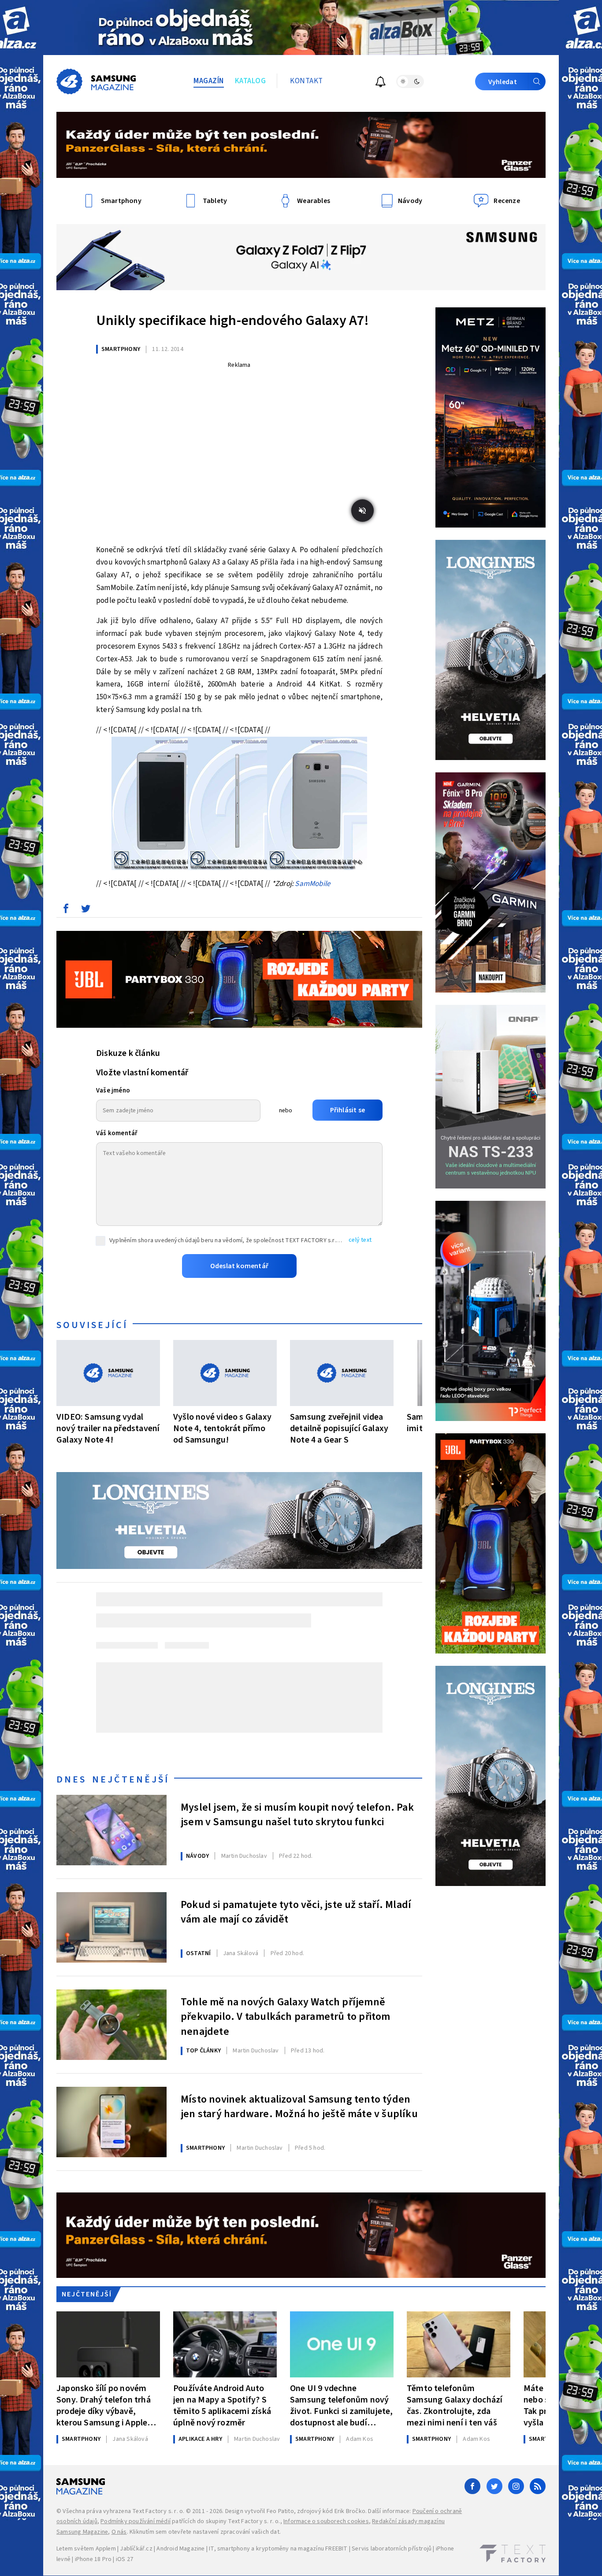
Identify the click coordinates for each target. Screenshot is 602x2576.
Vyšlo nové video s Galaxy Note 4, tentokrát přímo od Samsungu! (222, 1428)
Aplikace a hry (200, 2439)
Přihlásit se (347, 1110)
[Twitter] (494, 2486)
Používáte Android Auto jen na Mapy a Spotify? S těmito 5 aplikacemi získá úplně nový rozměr (222, 2405)
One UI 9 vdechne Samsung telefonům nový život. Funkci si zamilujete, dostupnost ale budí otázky (342, 2405)
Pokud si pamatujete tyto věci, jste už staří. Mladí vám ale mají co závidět (296, 1912)
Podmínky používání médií (136, 2521)
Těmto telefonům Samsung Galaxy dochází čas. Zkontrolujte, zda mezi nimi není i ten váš (455, 2405)
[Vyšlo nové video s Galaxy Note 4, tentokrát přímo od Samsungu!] (225, 1373)
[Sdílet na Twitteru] (85, 911)
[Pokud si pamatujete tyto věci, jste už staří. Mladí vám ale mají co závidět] (111, 1927)
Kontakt (307, 81)
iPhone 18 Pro (93, 2559)
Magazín (209, 81)
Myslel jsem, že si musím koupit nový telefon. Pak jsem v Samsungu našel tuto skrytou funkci (297, 1815)
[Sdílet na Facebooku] (66, 911)
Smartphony (121, 349)
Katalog (251, 81)
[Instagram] (516, 2486)
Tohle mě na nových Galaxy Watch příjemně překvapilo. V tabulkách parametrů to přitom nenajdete (286, 2016)
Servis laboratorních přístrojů (392, 2549)
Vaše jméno (113, 1091)
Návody (197, 1856)
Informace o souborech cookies (326, 2521)
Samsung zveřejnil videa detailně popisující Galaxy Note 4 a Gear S (339, 1428)
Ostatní (198, 1953)
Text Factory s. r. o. (158, 2511)
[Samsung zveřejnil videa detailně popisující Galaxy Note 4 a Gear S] (342, 1373)
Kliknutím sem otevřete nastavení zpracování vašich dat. (205, 2532)
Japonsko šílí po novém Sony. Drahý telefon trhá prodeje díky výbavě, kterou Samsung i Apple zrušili (104, 2405)
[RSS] (538, 2486)
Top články (203, 2051)
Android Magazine (180, 2549)
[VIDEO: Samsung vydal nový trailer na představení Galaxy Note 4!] (108, 1373)
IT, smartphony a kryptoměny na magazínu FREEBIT (278, 2549)
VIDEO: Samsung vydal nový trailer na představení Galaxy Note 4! (108, 1428)
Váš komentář (117, 1133)
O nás (119, 2532)
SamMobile (312, 884)
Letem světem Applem (86, 2549)
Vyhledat (503, 82)
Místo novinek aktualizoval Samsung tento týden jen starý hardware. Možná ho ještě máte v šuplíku (299, 2107)
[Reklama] (301, 28)
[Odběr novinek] (381, 83)
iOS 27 (124, 2559)
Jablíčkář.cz (136, 2549)
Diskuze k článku (128, 1053)
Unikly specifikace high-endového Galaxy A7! (233, 321)
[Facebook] (472, 2486)
